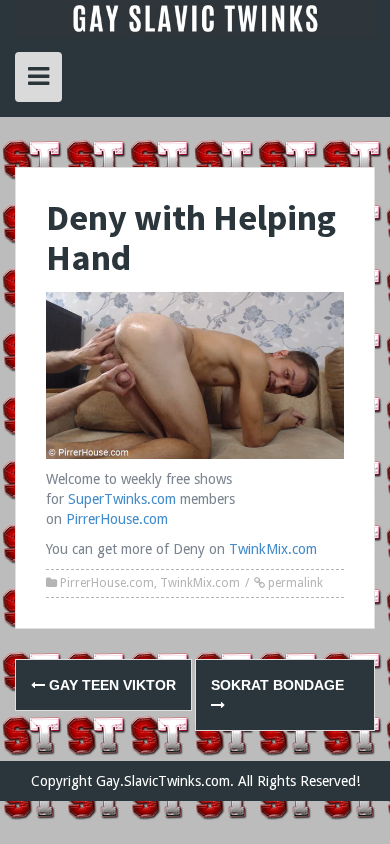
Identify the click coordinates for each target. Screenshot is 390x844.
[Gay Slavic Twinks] (195, 17)
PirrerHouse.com (117, 519)
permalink (294, 583)
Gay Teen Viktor (110, 685)
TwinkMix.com (273, 549)
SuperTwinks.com (122, 499)
